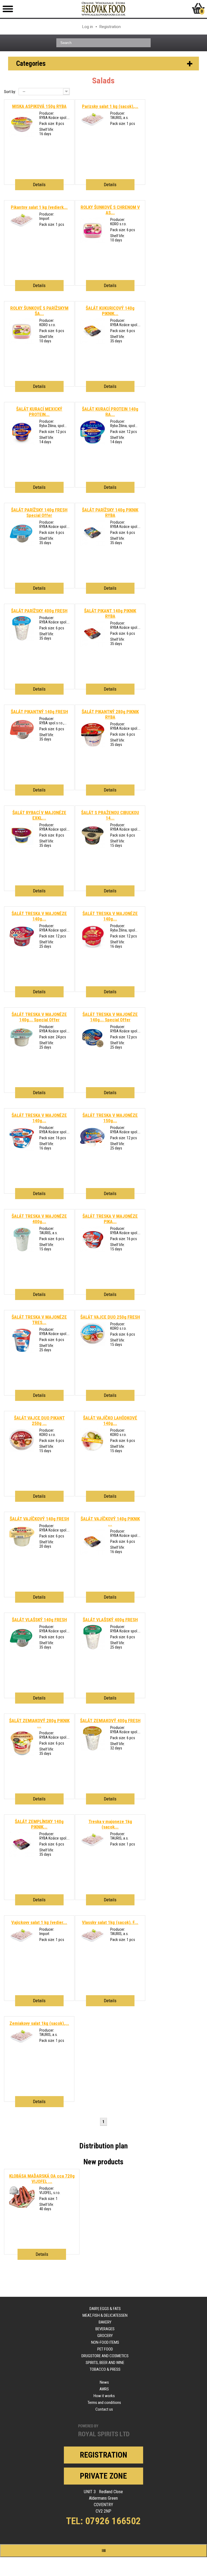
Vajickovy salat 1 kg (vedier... (39, 1922)
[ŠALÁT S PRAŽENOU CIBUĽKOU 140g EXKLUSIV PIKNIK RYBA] (93, 847)
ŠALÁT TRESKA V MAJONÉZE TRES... (39, 1320)
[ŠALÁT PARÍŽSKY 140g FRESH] (22, 544)
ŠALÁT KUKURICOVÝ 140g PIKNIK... (110, 311)
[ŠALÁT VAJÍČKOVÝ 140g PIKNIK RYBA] (93, 1553)
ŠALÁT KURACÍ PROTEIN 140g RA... (110, 412)
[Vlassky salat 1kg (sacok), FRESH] (93, 1943)
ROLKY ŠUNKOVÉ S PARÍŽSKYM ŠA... (39, 311)
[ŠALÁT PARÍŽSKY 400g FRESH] (22, 640)
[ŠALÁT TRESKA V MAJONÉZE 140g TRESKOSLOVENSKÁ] (22, 1150)
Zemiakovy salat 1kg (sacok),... (39, 2023)
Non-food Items (105, 2342)
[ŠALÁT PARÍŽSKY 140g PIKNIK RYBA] (93, 544)
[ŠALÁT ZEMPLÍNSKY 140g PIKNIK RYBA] (22, 1856)
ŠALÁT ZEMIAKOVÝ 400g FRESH (110, 1721)
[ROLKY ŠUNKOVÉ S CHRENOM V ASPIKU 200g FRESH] (93, 242)
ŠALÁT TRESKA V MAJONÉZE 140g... (39, 916)
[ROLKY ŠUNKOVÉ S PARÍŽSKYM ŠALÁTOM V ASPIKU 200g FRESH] (22, 343)
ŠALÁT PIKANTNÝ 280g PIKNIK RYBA (110, 714)
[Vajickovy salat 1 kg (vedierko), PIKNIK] (22, 1943)
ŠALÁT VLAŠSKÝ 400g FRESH (110, 1620)
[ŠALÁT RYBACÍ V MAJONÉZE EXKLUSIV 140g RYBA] (22, 847)
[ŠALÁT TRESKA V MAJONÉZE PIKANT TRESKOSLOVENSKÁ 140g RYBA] (93, 1251)
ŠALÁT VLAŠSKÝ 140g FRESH (39, 1620)
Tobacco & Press (105, 2369)
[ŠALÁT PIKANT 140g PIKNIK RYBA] (93, 645)
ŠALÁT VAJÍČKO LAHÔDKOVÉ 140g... (110, 1421)
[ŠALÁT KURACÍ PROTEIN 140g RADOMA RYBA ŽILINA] (93, 443)
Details (39, 185)
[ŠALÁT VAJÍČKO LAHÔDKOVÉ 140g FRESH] (93, 1452)
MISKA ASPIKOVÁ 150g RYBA (39, 106)
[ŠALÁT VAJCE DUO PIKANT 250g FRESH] (22, 1450)
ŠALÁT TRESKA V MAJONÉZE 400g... (39, 1219)
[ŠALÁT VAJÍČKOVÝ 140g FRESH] (22, 1548)
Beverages (105, 2329)
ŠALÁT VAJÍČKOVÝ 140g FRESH (39, 1519)
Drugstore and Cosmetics (105, 2356)
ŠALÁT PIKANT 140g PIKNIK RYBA (110, 613)
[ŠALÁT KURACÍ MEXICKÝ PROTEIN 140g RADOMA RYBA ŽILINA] (22, 443)
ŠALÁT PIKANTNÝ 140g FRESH (39, 712)
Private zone (103, 2476)
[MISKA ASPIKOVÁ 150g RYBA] (22, 135)
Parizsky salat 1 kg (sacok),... (110, 106)
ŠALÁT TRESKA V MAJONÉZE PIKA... (110, 1219)
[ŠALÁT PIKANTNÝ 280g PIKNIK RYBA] (93, 746)
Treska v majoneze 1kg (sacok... (110, 1824)
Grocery (105, 2336)
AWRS (104, 2389)
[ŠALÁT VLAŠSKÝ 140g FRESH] (22, 1649)
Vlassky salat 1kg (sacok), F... (110, 1922)
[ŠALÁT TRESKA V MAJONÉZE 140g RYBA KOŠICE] (93, 1049)
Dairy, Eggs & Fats (105, 2309)
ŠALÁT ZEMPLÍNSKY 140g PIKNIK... (39, 1824)
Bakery (105, 2322)
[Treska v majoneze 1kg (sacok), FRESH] (93, 1848)
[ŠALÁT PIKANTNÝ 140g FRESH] (22, 741)
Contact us (104, 2409)
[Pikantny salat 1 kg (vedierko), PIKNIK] (22, 228)
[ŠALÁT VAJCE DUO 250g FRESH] (93, 1344)
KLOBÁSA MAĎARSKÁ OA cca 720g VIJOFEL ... (42, 2179)
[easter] (22, 1755)
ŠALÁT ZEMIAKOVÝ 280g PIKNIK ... (39, 1723)
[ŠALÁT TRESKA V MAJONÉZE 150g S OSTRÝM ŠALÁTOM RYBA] (93, 1147)
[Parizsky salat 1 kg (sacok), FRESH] (93, 127)
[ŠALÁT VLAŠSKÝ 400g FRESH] (93, 1649)
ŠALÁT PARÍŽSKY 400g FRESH (39, 611)
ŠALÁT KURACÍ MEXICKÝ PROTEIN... (39, 412)
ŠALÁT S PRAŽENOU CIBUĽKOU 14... (110, 815)
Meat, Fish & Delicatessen (105, 2315)
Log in (88, 27)
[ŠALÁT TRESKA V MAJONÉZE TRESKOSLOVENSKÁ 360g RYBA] (22, 1352)
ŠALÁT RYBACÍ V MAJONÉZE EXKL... (39, 815)
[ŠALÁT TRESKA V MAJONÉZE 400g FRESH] (22, 1251)
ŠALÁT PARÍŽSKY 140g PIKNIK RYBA (110, 513)
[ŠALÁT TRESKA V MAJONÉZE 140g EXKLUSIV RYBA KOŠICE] (22, 948)
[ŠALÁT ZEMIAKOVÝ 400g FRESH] (93, 1750)
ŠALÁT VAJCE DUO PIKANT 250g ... (39, 1421)
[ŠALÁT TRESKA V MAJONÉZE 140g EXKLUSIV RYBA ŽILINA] (93, 948)
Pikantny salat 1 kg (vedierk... (39, 207)
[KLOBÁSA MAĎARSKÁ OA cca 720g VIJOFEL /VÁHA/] (22, 2206)
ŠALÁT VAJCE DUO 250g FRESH (110, 1317)
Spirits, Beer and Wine (105, 2363)
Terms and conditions (104, 2403)
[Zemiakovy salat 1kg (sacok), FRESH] (22, 2044)
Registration (110, 27)
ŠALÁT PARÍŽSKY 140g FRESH (39, 513)
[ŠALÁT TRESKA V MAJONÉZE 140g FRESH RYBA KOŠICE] (22, 1049)
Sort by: (10, 92)
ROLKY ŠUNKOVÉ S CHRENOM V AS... (110, 210)
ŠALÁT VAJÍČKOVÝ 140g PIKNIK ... (110, 1521)
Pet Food (105, 2349)
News (104, 2382)
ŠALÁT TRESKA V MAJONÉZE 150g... (110, 1118)
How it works (104, 2396)
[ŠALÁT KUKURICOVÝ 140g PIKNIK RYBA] (93, 343)
